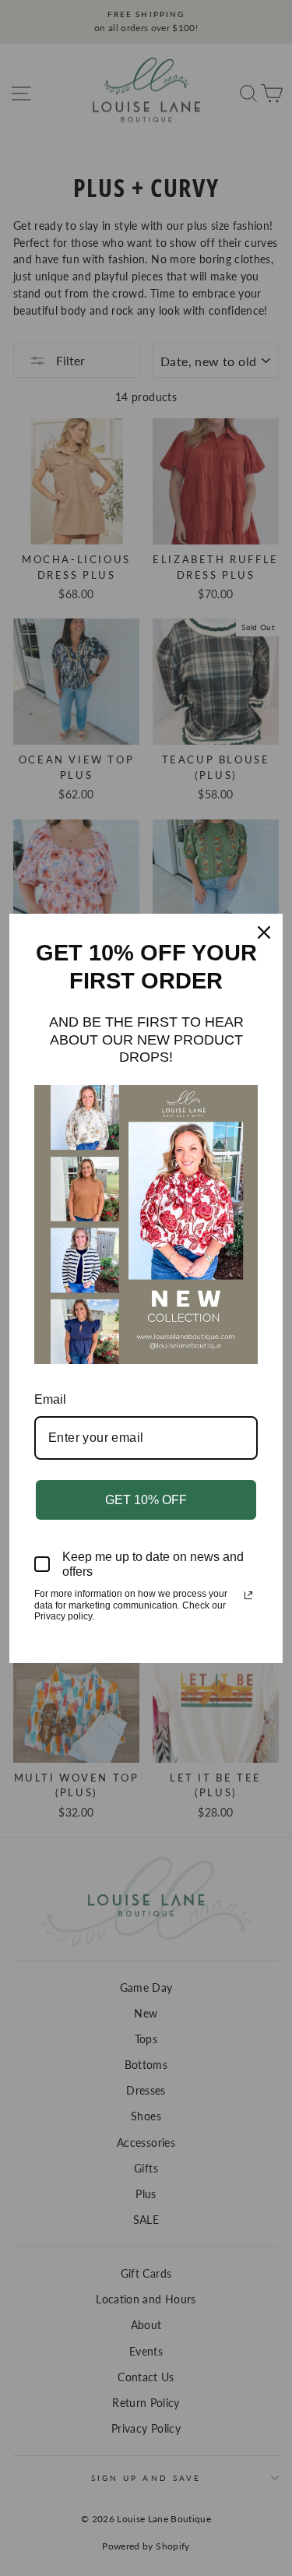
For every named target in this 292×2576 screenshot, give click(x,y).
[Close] (264, 932)
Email (50, 1399)
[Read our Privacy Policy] (248, 1595)
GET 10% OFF (146, 1500)
